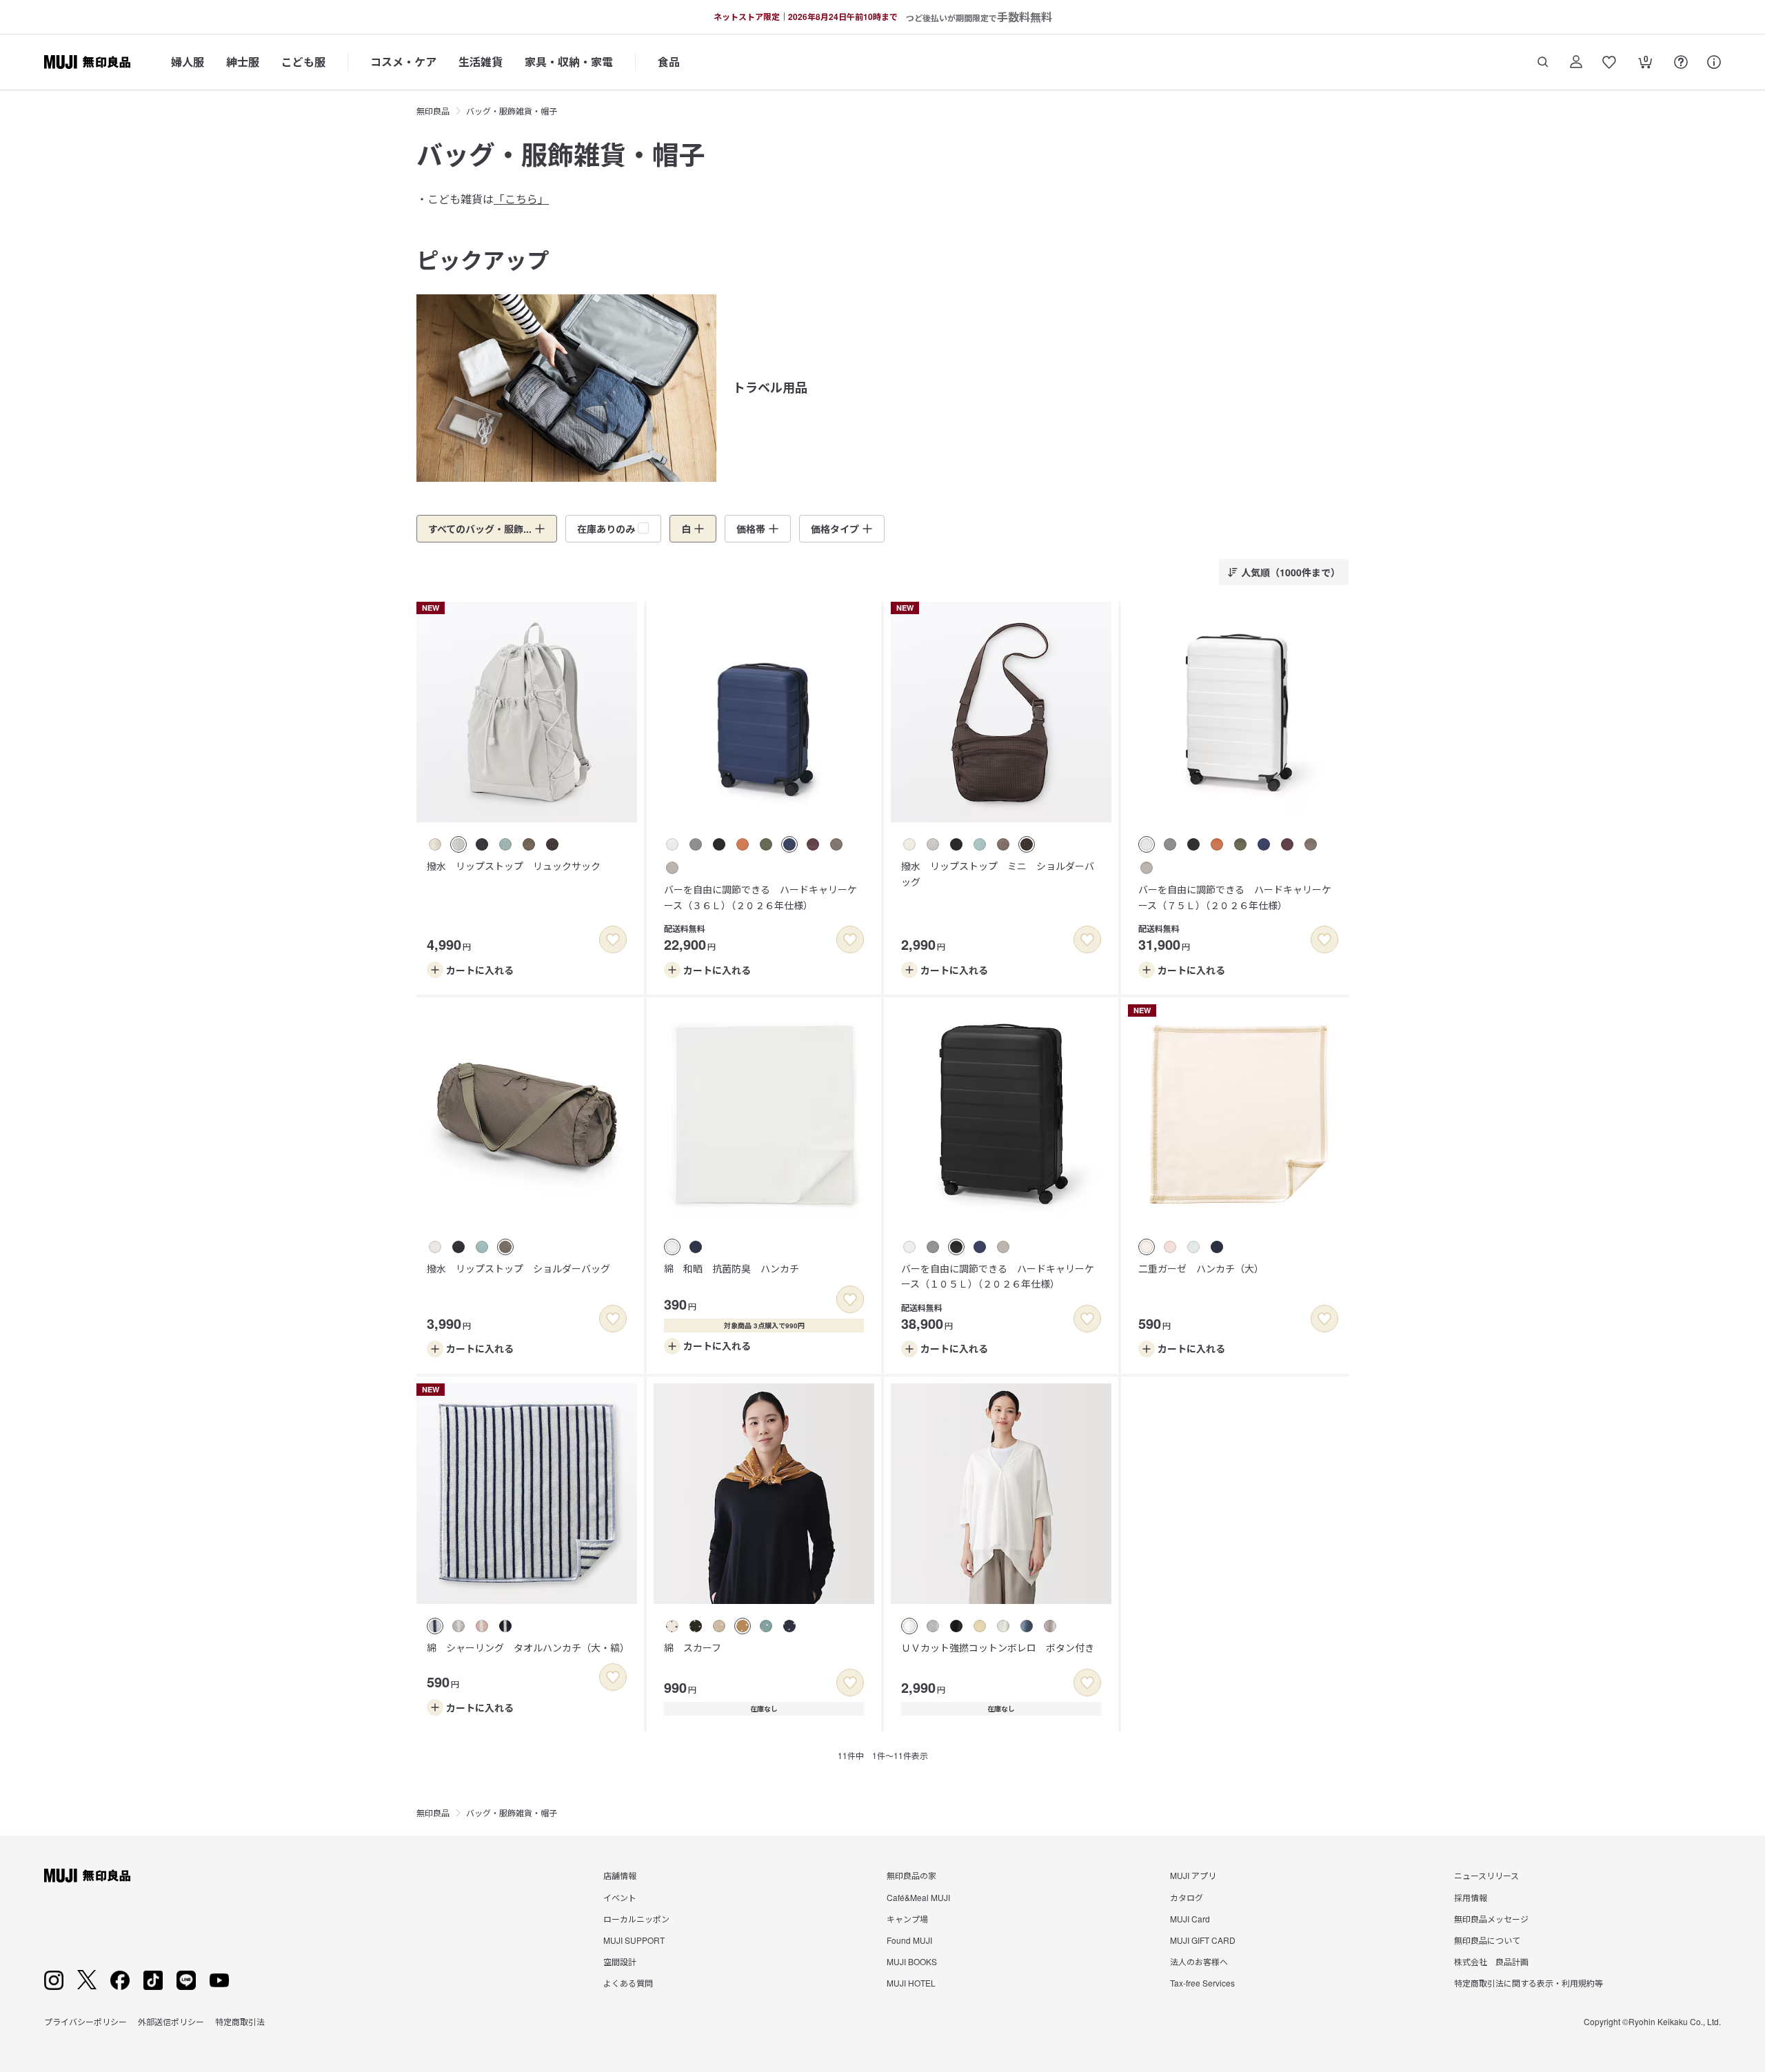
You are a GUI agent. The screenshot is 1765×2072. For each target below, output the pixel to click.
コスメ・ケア (403, 62)
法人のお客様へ (1199, 1961)
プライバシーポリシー (85, 2021)
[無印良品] (87, 1876)
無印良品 (433, 111)
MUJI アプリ (1193, 1875)
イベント (620, 1897)
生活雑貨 (481, 62)
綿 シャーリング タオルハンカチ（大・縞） (528, 1647)
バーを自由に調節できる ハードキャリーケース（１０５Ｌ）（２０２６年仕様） (998, 1276)
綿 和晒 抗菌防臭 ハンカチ (732, 1268)
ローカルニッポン (636, 1919)
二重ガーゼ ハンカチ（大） (1201, 1268)
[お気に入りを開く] (1609, 62)
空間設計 (620, 1961)
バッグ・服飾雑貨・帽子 (512, 111)
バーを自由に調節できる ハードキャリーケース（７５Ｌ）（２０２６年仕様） (1235, 897)
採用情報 (1471, 1897)
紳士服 (243, 62)
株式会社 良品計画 (1491, 1961)
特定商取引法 (240, 2021)
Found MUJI (909, 1940)
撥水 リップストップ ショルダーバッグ (518, 1268)
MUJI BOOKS (912, 1961)
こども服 (303, 62)
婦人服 (188, 62)
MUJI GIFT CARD (1203, 1940)
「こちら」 (521, 199)
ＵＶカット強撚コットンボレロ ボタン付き (998, 1647)
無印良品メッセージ (1491, 1919)
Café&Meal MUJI (918, 1897)
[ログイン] (1576, 62)
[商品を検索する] (1543, 62)
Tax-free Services (1202, 1983)
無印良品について (1487, 1940)
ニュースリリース (1486, 1875)
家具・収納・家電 (569, 62)
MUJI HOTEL (911, 1983)
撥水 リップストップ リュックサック (514, 866)
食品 (669, 62)
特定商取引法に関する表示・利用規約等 (1529, 1983)
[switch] (613, 939)
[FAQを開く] (1681, 62)
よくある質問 (628, 1983)
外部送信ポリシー (171, 2021)
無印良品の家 (911, 1875)
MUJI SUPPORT (634, 1940)
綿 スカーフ (693, 1647)
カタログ (1187, 1897)
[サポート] (1714, 62)
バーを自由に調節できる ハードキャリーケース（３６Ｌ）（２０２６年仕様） (760, 897)
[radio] (435, 844)
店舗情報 (620, 1875)
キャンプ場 (907, 1919)
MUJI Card (1190, 1919)
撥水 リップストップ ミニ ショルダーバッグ (998, 873)
